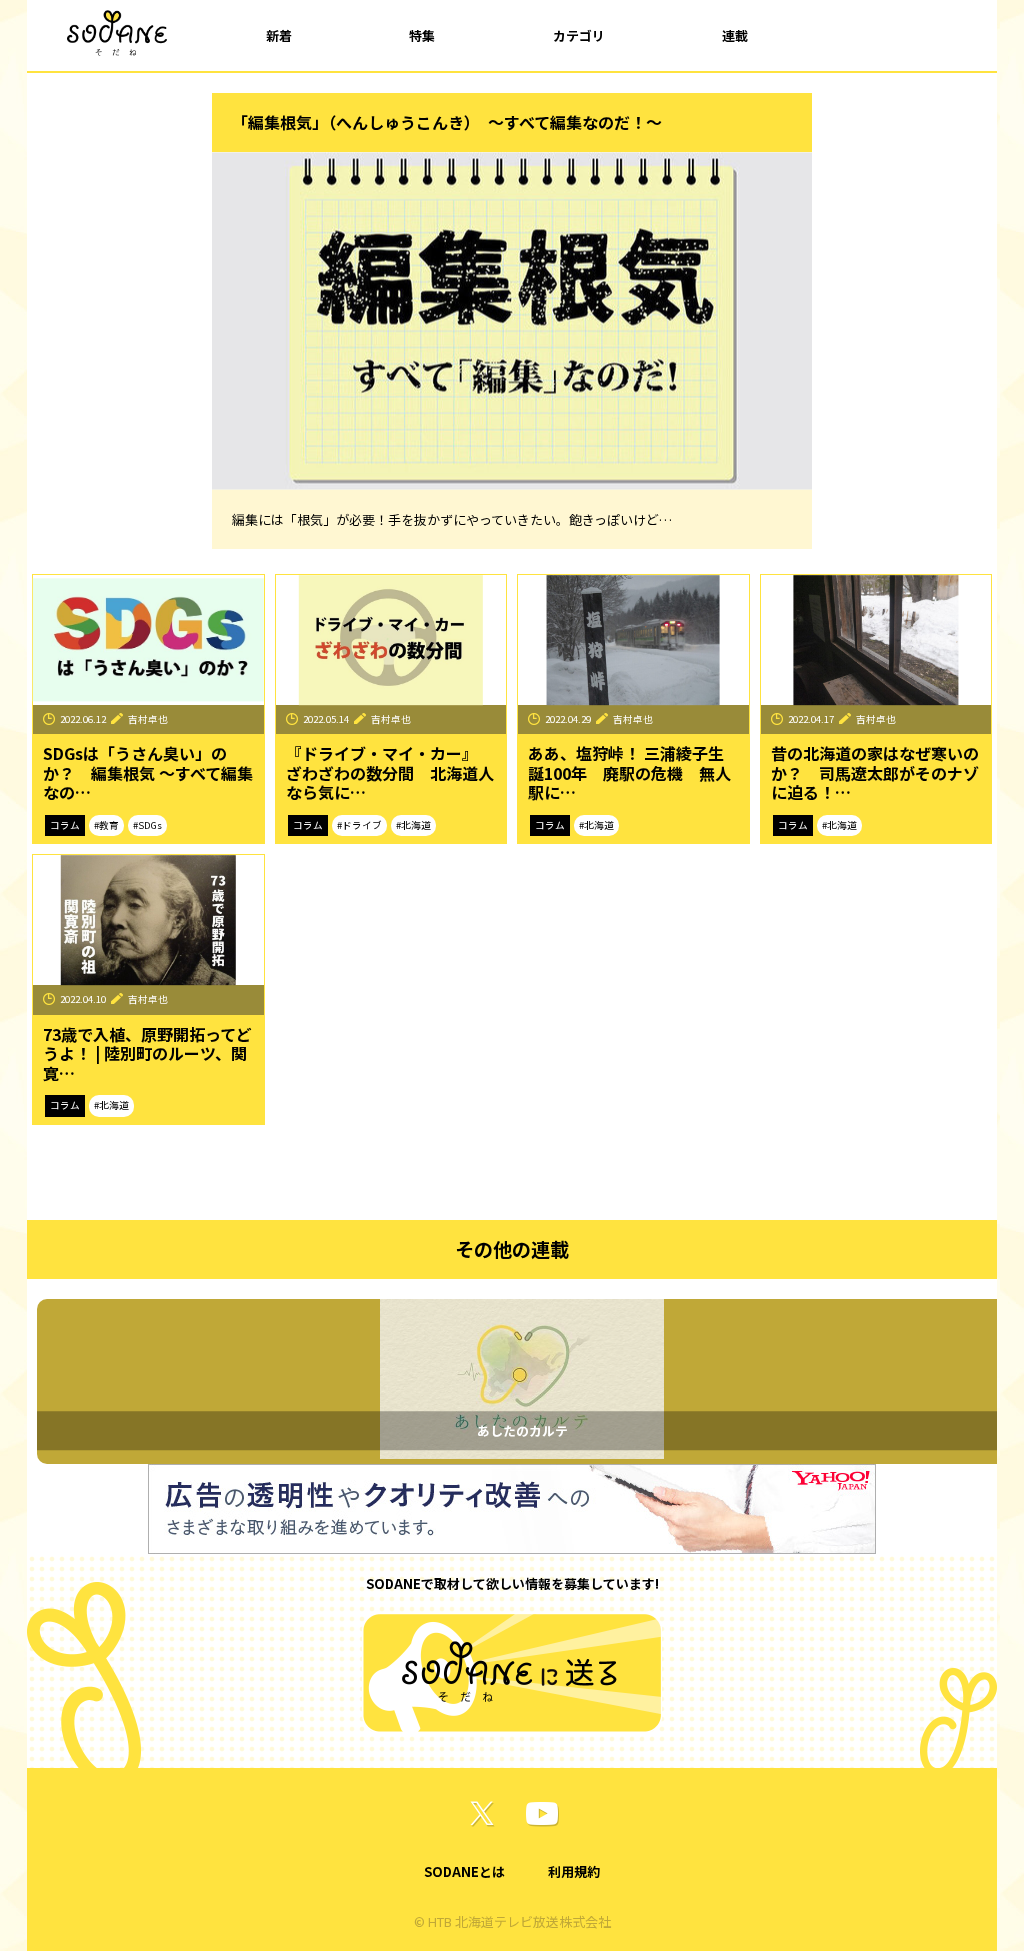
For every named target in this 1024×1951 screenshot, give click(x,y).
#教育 (106, 825)
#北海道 (413, 825)
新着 (279, 35)
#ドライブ (359, 825)
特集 (422, 35)
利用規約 (574, 1871)
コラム (65, 825)
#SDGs (147, 825)
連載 (735, 35)
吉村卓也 (148, 719)
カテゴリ (579, 35)
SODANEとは (464, 1871)
